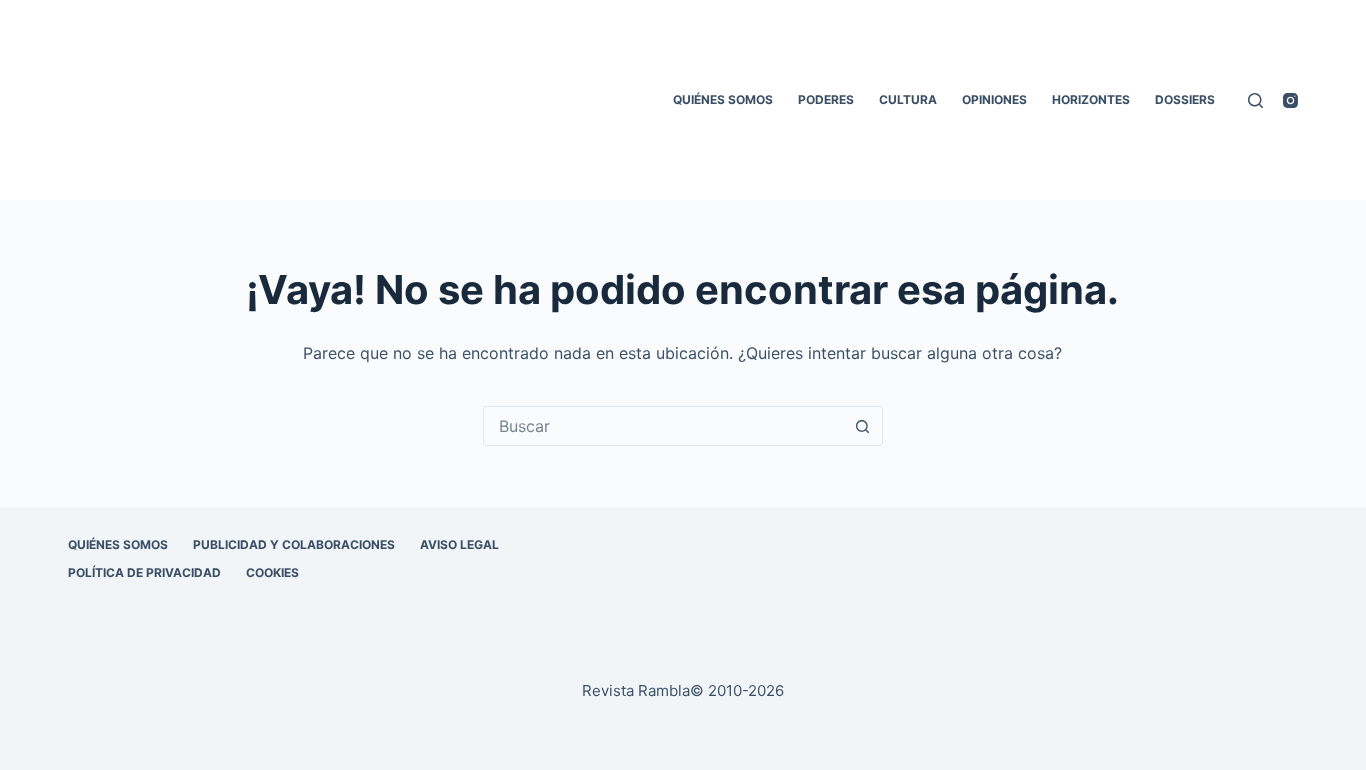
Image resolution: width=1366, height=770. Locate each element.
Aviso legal (459, 544)
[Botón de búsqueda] (863, 426)
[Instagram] (1290, 100)
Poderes (826, 99)
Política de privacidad (144, 572)
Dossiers (1185, 99)
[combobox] (664, 426)
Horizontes (1091, 99)
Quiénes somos (723, 99)
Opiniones (994, 99)
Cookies (272, 572)
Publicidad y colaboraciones (294, 544)
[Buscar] (1255, 100)
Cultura (908, 99)
